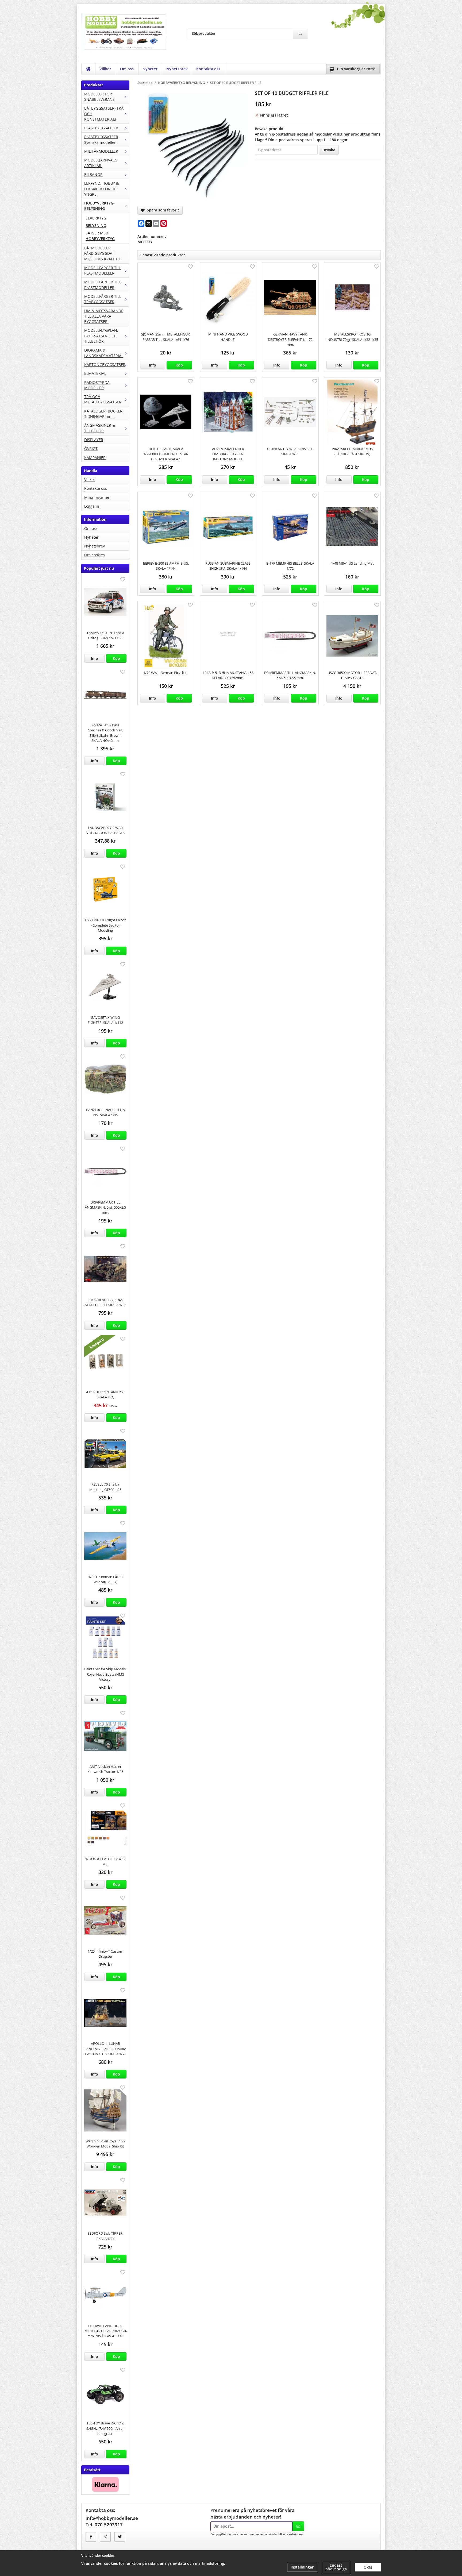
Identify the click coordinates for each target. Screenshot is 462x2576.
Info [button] (95, 658)
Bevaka (329, 150)
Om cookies (95, 555)
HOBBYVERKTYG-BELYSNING (99, 206)
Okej (368, 2567)
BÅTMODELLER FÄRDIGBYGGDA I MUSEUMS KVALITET (102, 253)
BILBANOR (93, 174)
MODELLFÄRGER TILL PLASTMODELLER (103, 270)
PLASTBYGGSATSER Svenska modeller (101, 139)
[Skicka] (298, 2526)
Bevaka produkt (269, 129)
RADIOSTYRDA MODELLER (97, 385)
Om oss (127, 69)
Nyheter (150, 69)
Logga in (92, 506)
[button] (116, 658)
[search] (300, 33)
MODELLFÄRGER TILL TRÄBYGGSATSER (103, 299)
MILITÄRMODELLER (101, 151)
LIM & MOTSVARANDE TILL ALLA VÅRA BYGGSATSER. (104, 316)
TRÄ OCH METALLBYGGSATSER (103, 399)
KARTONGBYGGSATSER (105, 365)
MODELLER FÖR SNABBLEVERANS (99, 97)
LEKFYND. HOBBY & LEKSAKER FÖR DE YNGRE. (101, 189)
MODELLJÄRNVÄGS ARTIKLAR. (101, 163)
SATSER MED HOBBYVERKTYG (100, 236)
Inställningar (302, 2567)
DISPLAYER (94, 440)
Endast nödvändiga (336, 2567)
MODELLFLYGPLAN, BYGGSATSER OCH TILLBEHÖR (101, 336)
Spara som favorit (162, 210)
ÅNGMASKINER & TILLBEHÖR (100, 428)
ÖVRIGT (91, 448)
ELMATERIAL (95, 373)
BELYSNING (96, 225)
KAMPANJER (95, 458)
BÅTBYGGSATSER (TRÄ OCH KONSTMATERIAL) (104, 114)
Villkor (105, 69)
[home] (88, 69)
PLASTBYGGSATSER (101, 128)
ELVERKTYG (96, 218)
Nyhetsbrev (177, 69)
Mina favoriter (97, 497)
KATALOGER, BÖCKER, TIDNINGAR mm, (104, 414)
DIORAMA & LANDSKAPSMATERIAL (104, 353)
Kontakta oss (208, 69)
